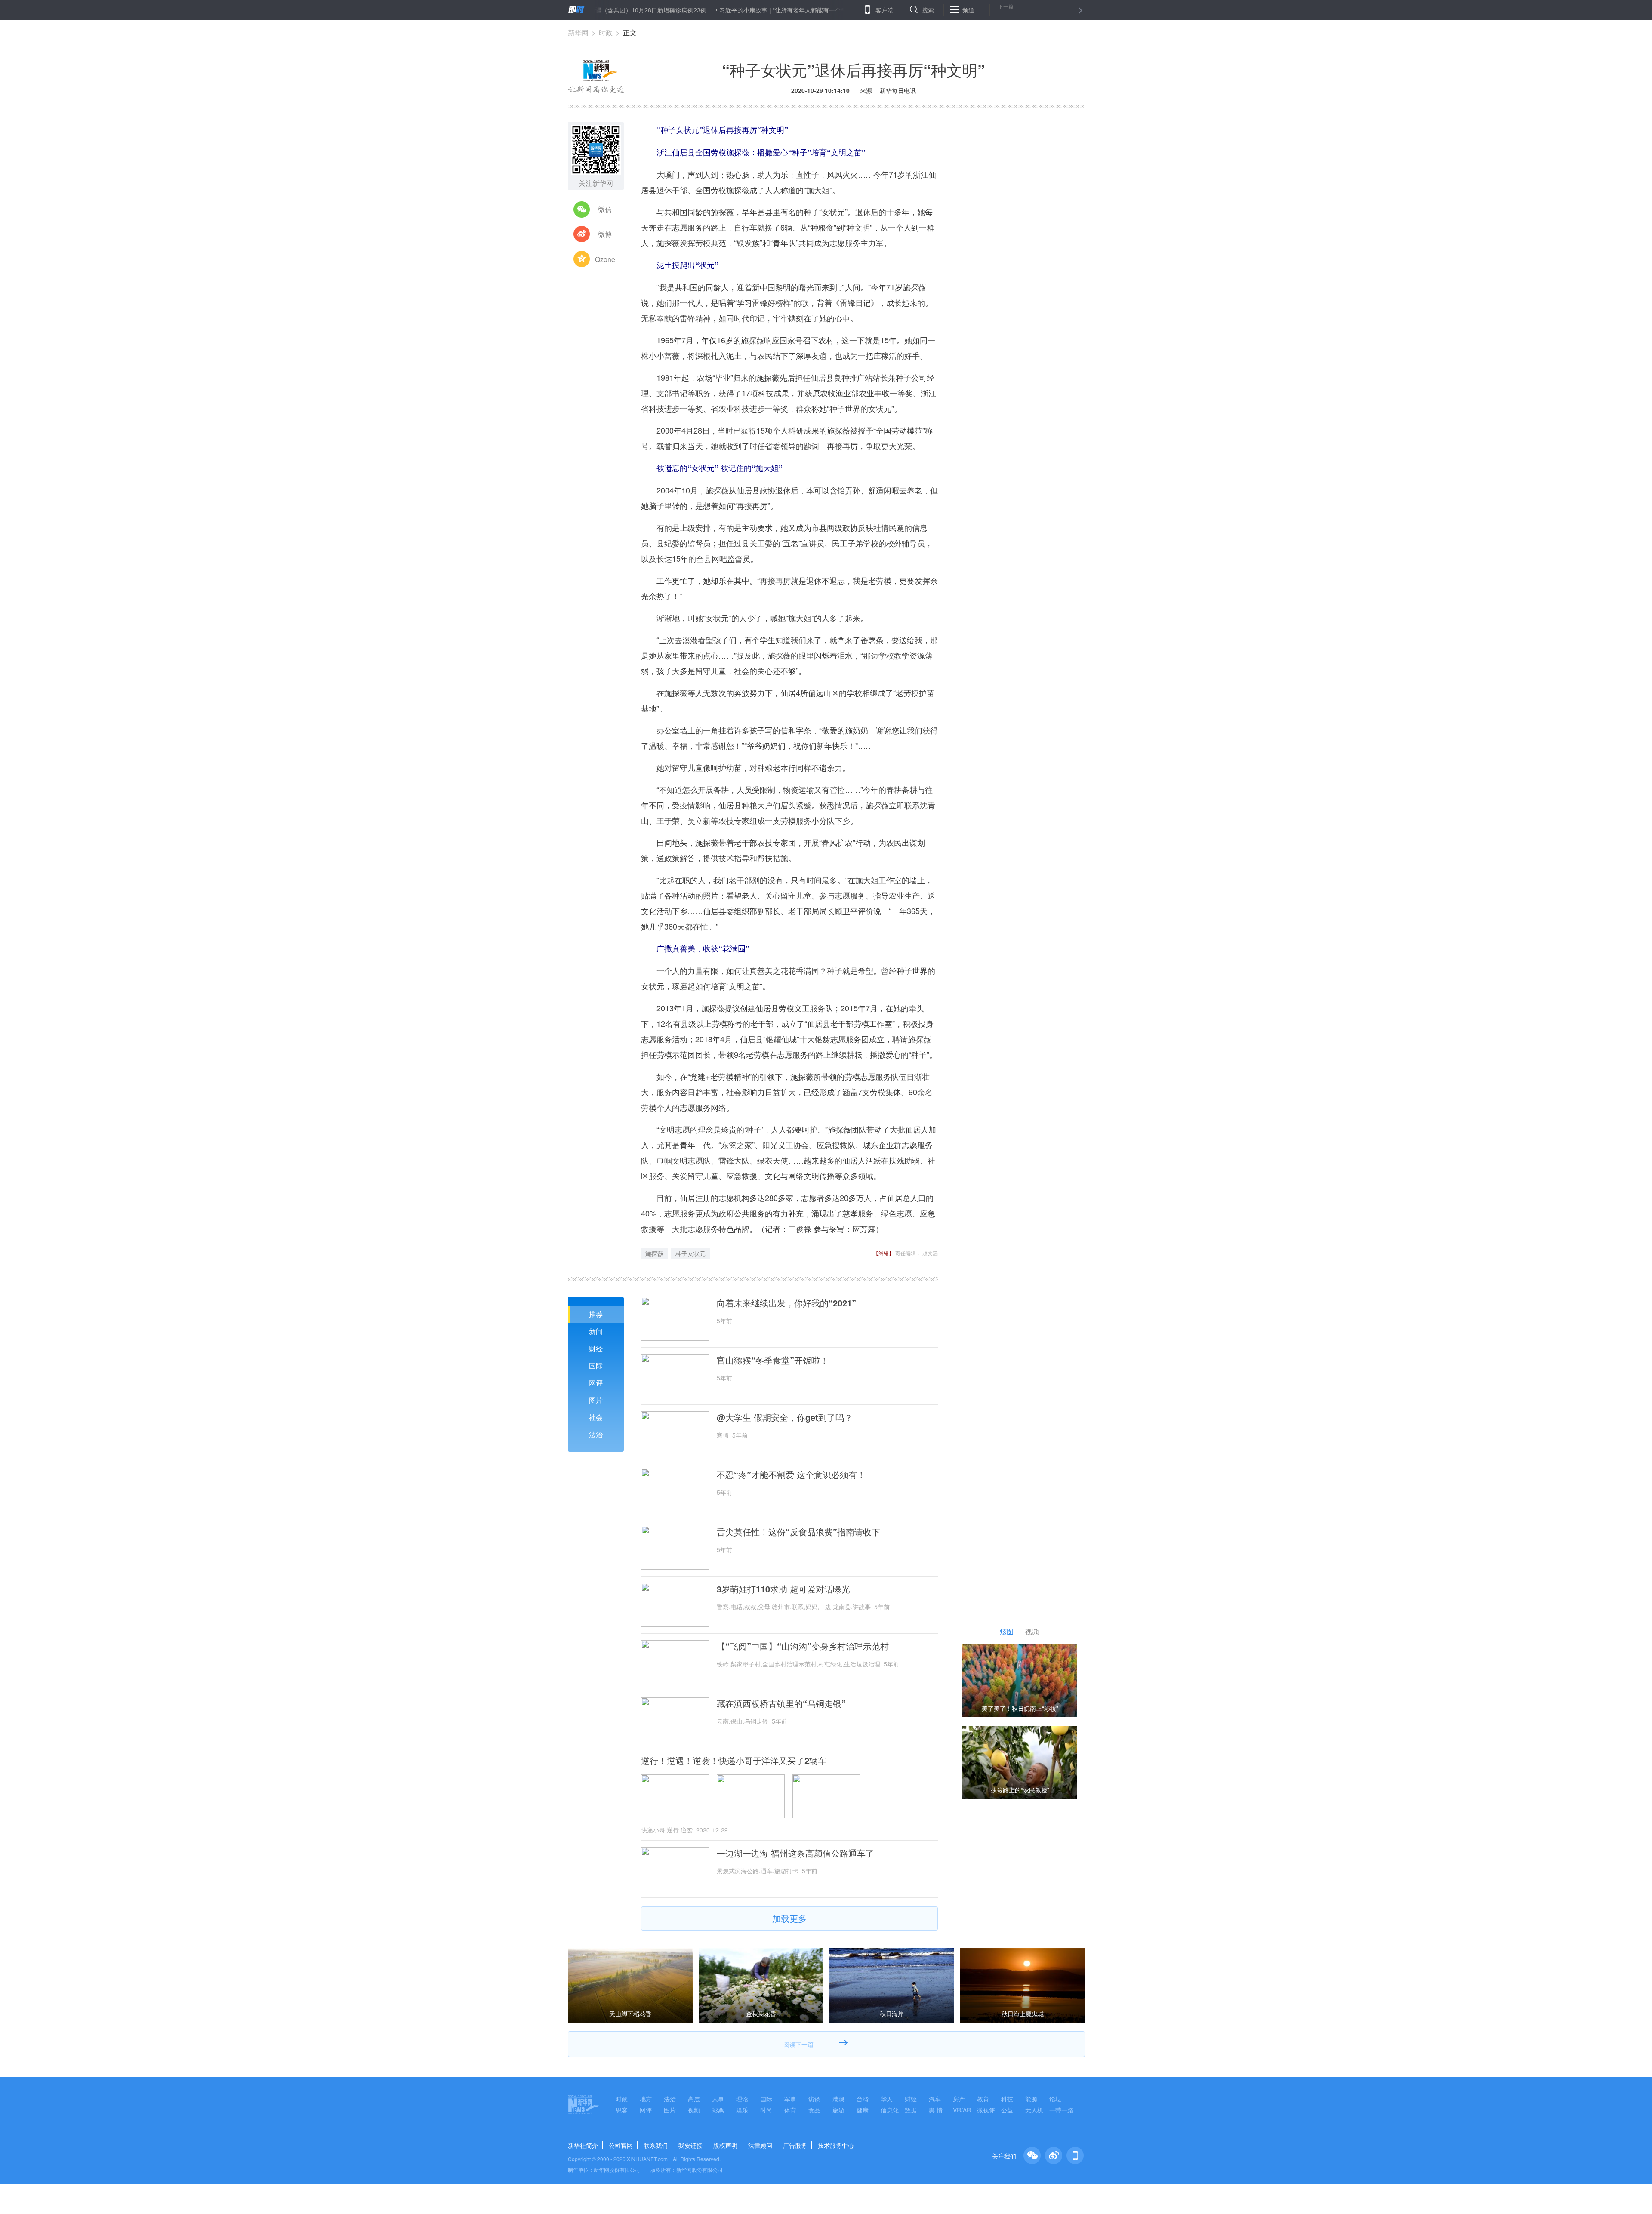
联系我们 (656, 2145)
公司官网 (621, 2145)
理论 (742, 2099)
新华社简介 (583, 2145)
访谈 (814, 2099)
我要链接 (690, 2145)
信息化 (890, 2110)
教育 (983, 2099)
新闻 (596, 1331)
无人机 (1034, 2110)
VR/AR (962, 2110)
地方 (646, 2099)
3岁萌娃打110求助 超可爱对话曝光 (783, 1589)
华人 (887, 2099)
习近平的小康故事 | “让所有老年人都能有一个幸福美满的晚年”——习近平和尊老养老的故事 (740, 10)
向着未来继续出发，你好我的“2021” (786, 1303)
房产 (959, 2099)
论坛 (1055, 2099)
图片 (596, 1400)
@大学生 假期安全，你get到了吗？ (785, 1417)
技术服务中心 (836, 2145)
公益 (1007, 2110)
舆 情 (936, 2110)
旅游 (838, 2110)
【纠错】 (884, 1253)
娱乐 (742, 2110)
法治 (596, 1434)
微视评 (986, 2110)
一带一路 (1061, 2110)
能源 (1031, 2099)
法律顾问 (760, 2145)
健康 (863, 2110)
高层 (694, 2099)
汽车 (935, 2099)
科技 (1007, 2099)
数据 (911, 2110)
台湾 (863, 2099)
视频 (694, 2110)
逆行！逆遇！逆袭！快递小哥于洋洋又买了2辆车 (734, 1761)
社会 (596, 1417)
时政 (606, 32)
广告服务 (795, 2145)
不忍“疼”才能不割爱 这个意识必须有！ (791, 1475)
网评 (596, 1383)
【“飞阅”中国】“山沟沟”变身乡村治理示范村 (803, 1646)
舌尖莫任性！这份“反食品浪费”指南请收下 (798, 1532)
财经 (596, 1348)
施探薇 (654, 1253)
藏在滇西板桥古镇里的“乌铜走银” (781, 1703)
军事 (790, 2099)
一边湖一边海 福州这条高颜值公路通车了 (795, 1853)
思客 (622, 2110)
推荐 (596, 1314)
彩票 (718, 2110)
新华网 (578, 32)
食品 (814, 2110)
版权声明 (725, 2145)
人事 (718, 2099)
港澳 (838, 2099)
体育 (790, 2110)
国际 (596, 1366)
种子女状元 (690, 1253)
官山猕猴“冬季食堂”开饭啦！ (773, 1360)
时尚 (766, 2110)
